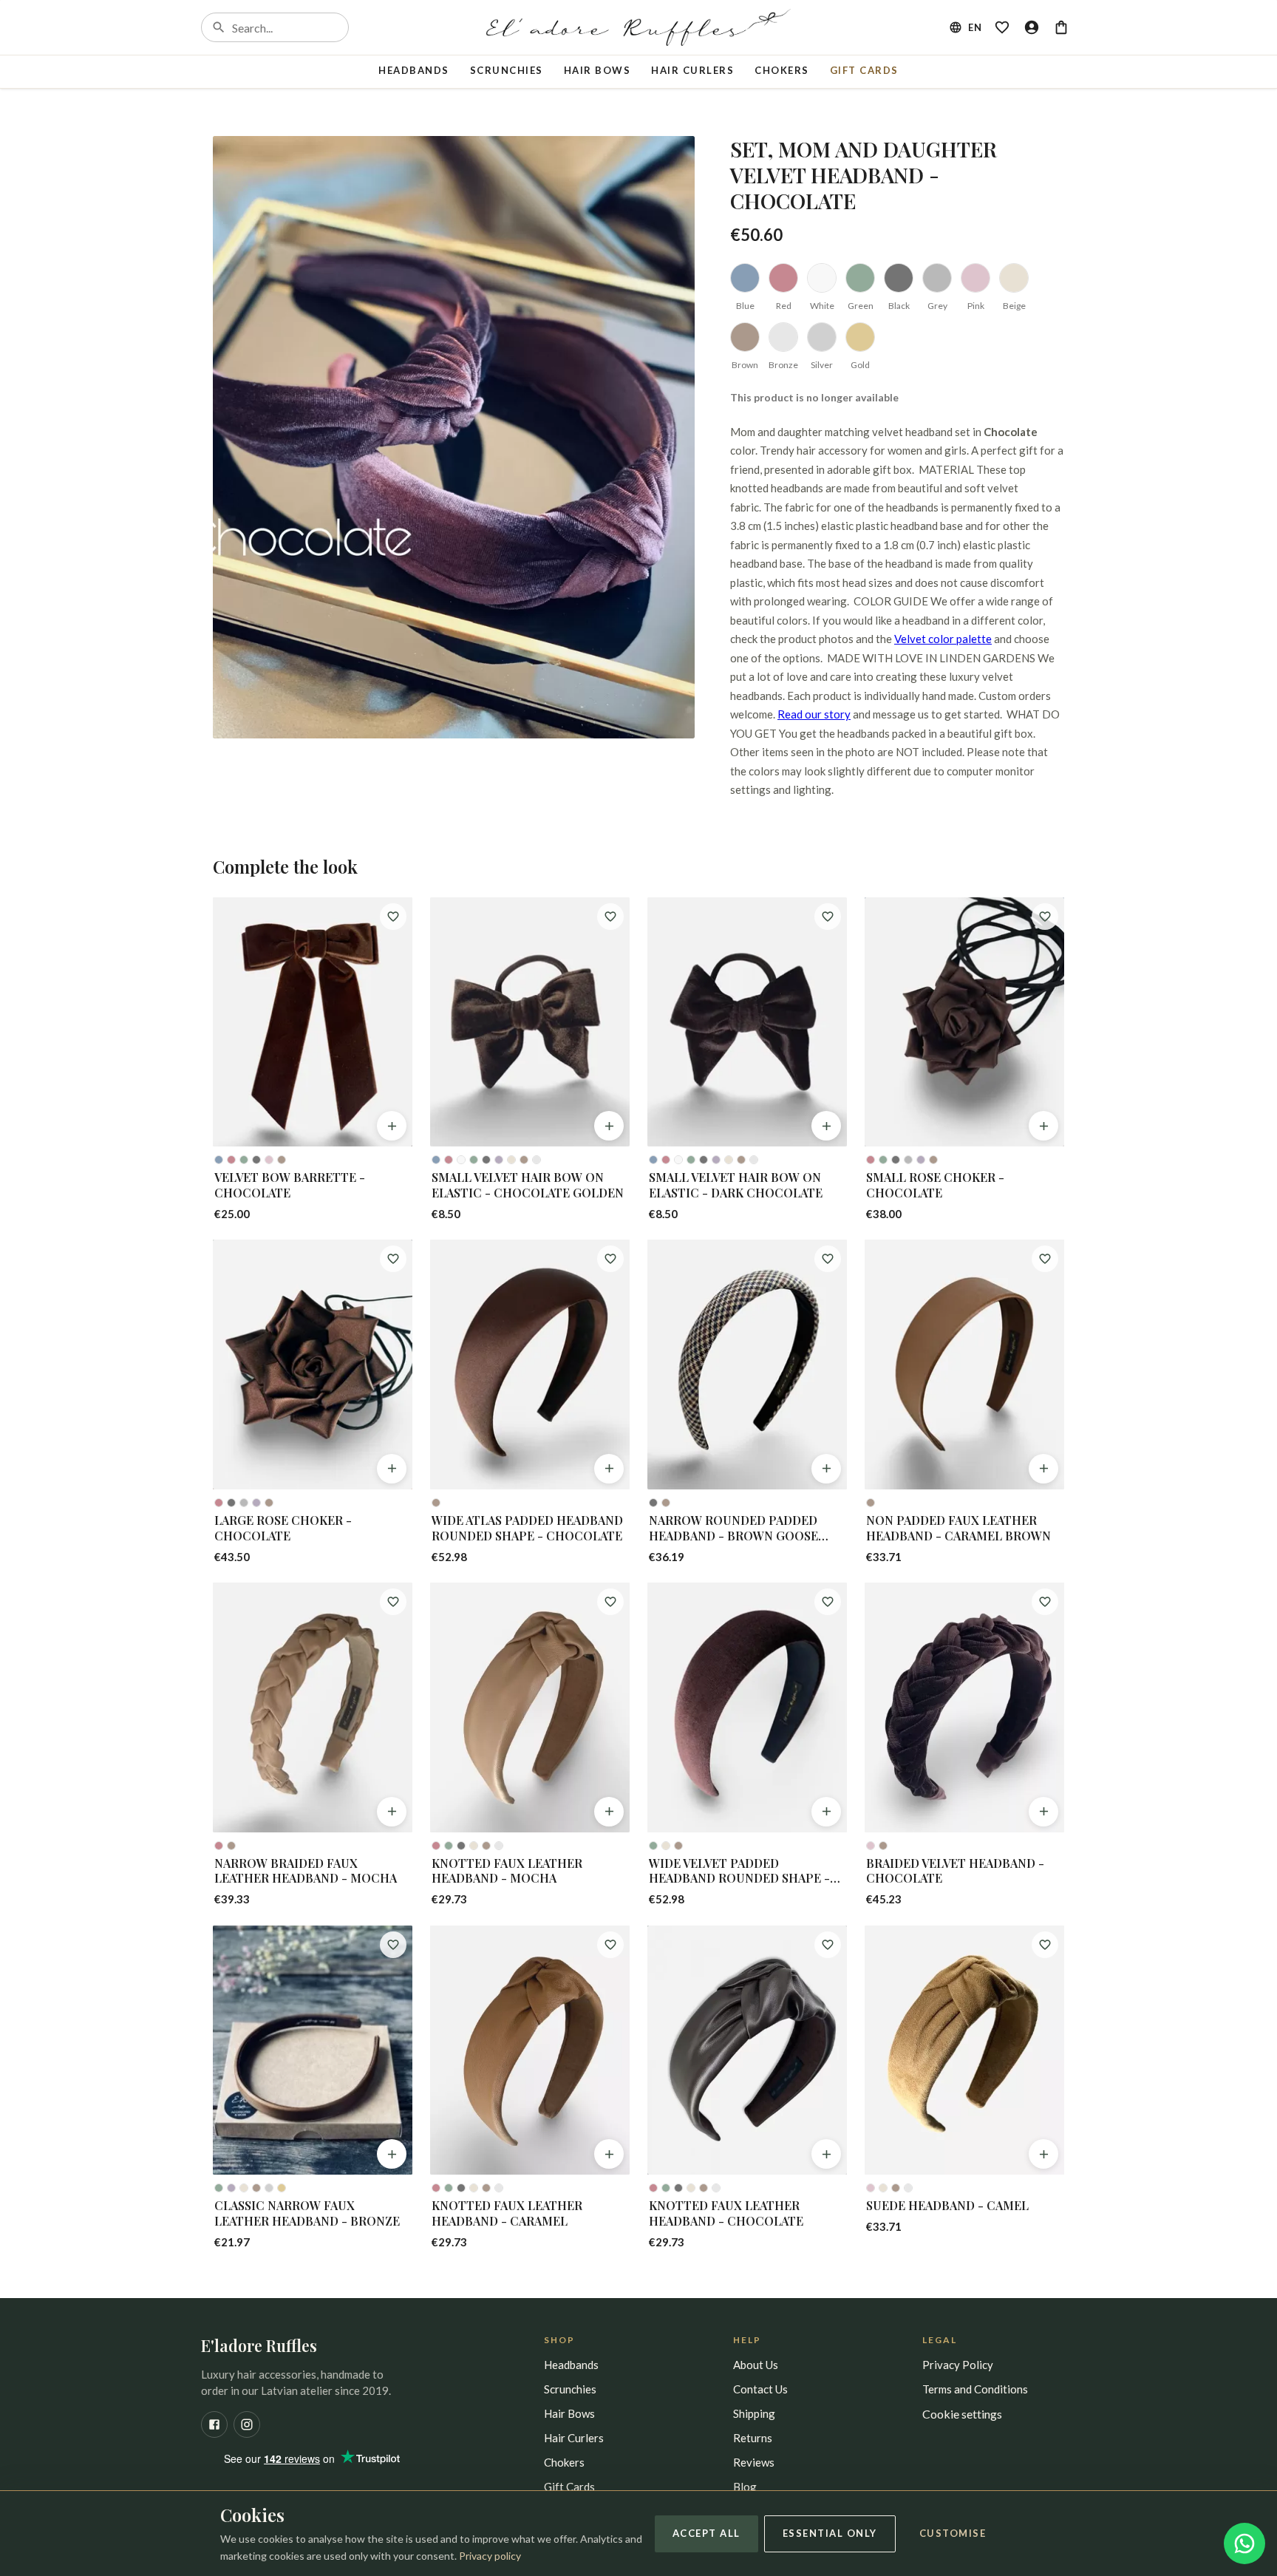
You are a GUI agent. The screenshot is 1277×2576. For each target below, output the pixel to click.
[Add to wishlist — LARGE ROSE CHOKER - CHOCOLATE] (393, 1259)
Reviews (754, 2462)
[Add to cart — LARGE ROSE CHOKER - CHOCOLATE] (392, 1469)
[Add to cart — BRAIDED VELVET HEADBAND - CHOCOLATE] (1043, 1812)
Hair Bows (597, 70)
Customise (953, 2533)
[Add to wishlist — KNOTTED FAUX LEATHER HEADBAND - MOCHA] (610, 1602)
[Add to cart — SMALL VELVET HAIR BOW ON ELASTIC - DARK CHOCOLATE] (826, 1126)
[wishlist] (1002, 27)
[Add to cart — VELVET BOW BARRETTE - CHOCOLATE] (392, 1126)
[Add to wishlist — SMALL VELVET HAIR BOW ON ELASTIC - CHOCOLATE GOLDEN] (610, 917)
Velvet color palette (943, 639)
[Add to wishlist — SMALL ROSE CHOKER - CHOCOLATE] (1045, 917)
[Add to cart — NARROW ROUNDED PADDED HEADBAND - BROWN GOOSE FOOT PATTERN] (826, 1469)
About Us (756, 2365)
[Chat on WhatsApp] (1244, 2543)
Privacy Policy (958, 2365)
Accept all (706, 2533)
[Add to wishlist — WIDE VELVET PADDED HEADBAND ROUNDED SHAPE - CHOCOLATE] (828, 1602)
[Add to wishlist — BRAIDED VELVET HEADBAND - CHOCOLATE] (1045, 1602)
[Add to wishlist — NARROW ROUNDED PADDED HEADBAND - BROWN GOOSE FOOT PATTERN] (828, 1259)
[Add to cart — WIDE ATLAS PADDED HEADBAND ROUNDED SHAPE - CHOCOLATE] (609, 1469)
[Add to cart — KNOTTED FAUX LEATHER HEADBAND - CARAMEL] (609, 2154)
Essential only (830, 2533)
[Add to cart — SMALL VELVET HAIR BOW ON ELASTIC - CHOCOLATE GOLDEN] (609, 1126)
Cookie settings (962, 2414)
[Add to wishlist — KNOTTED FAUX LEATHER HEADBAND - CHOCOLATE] (828, 1945)
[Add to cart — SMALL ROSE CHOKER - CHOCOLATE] (1043, 1126)
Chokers (782, 70)
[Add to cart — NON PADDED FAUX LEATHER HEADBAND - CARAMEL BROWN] (1043, 1469)
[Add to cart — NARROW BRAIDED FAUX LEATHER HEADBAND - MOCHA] (392, 1812)
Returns (753, 2438)
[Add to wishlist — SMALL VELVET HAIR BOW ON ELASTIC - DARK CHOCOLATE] (828, 917)
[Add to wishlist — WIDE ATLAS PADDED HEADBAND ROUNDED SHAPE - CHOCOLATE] (610, 1259)
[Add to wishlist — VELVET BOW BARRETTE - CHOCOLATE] (393, 917)
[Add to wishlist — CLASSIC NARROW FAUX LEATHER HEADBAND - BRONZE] (393, 1945)
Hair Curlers (692, 70)
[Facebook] (214, 2424)
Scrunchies (507, 70)
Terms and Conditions (975, 2389)
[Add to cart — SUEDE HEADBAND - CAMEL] (1043, 2154)
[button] (454, 437)
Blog (745, 2487)
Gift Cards (864, 70)
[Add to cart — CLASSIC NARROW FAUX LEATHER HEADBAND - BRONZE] (392, 2154)
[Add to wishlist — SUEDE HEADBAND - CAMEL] (1045, 1945)
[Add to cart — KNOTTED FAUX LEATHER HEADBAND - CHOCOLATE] (826, 2154)
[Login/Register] (1032, 27)
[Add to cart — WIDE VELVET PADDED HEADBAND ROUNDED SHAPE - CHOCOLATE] (826, 1812)
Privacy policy (490, 2556)
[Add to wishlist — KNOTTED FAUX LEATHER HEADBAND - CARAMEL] (610, 1945)
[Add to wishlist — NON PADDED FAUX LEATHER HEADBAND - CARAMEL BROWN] (1045, 1259)
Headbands (414, 70)
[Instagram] (247, 2424)
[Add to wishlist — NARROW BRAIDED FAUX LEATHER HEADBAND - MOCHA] (393, 1602)
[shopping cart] (1061, 27)
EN (975, 27)
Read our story (814, 714)
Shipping (754, 2413)
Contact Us (760, 2389)
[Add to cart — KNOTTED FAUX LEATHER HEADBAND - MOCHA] (609, 1812)
